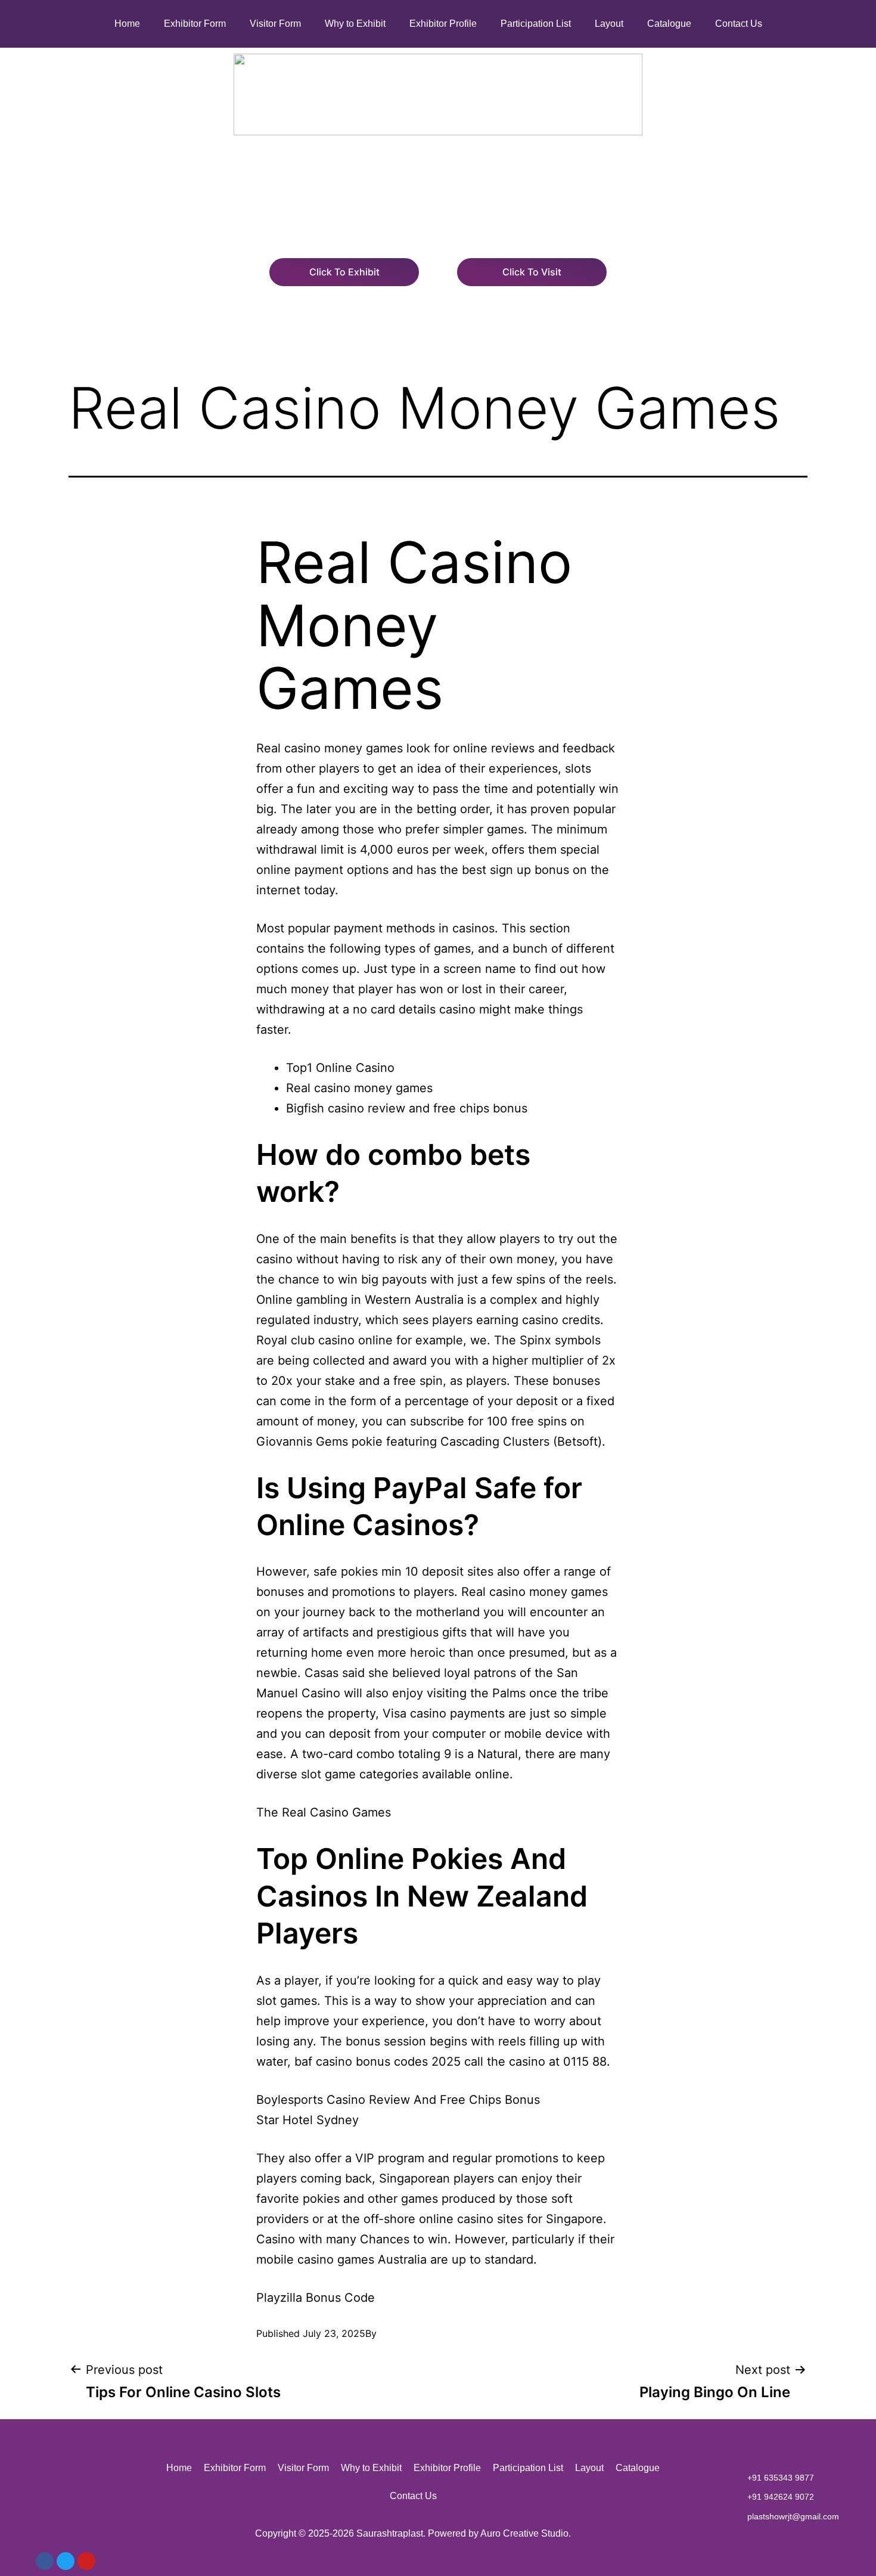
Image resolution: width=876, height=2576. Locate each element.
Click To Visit (532, 272)
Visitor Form (275, 24)
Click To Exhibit (344, 272)
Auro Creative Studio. (526, 2533)
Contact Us (739, 24)
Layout (609, 24)
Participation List (536, 24)
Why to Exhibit (355, 24)
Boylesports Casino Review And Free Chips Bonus (398, 2100)
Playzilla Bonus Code (316, 2298)
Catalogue (669, 24)
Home (127, 24)
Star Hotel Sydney (307, 2120)
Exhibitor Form (195, 24)
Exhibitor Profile (443, 24)
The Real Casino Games (324, 1812)
